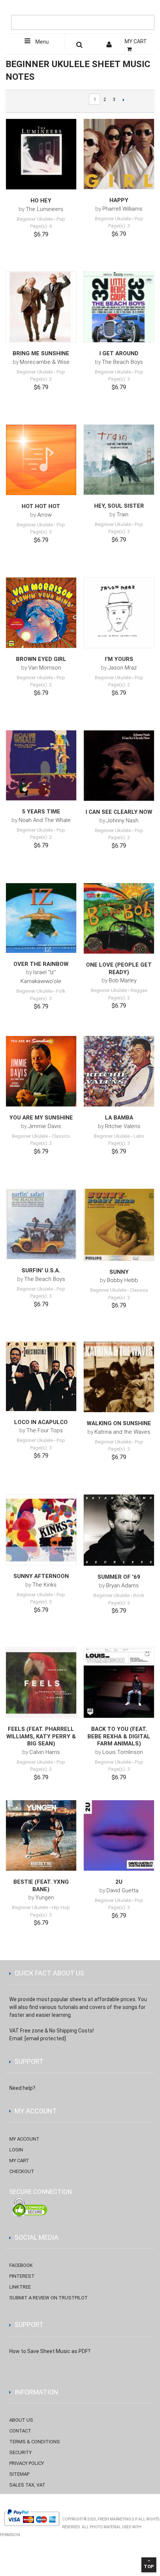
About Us (21, 2420)
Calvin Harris (45, 1752)
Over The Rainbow (41, 964)
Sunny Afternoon (41, 1576)
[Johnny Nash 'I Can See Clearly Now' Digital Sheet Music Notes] (119, 766)
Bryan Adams (122, 1585)
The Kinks (44, 1585)
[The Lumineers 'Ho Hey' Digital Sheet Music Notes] (41, 154)
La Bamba (119, 1118)
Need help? (22, 2088)
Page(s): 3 (119, 226)
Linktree (20, 2287)
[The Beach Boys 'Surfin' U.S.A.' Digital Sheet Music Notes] (41, 1224)
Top (149, 2566)
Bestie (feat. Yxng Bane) (41, 1886)
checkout (22, 2171)
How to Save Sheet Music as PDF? (50, 2351)
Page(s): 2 (41, 379)
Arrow (44, 515)
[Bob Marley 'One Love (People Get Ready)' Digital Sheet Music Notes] (119, 918)
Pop (61, 219)
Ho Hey (41, 201)
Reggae (139, 990)
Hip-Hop (61, 1907)
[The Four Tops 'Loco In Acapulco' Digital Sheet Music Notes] (41, 1376)
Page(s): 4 (41, 226)
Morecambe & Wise (45, 362)
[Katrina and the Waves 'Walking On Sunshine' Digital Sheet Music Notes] (119, 1377)
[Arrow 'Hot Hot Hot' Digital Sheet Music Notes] (41, 460)
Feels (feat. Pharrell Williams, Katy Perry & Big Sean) (41, 1736)
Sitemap (19, 2474)
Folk (61, 991)
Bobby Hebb (122, 1280)
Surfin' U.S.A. (41, 1270)
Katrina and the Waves (122, 1432)
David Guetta (122, 1890)
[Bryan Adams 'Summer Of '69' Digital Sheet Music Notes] (119, 1530)
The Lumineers (44, 209)
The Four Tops (45, 1430)
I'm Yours (119, 659)
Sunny (119, 1272)
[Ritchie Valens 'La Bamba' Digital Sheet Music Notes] (119, 1071)
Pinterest (22, 2276)
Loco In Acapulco (41, 1422)
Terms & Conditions (35, 2442)
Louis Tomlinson (123, 1752)
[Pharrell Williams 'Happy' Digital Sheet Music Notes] (119, 154)
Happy (119, 200)
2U (119, 1882)
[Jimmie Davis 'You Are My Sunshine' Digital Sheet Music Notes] (41, 1071)
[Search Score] (80, 46)
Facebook (21, 2265)
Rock (139, 1595)
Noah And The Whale (45, 820)
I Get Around (119, 353)
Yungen (45, 1898)
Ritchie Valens (123, 1126)
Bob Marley (123, 980)
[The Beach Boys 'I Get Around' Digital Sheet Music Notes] (119, 307)
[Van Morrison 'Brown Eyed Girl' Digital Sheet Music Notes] (41, 613)
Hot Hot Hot (41, 506)
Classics (61, 1136)
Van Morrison (45, 668)
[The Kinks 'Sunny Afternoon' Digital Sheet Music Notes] (41, 1530)
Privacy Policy (27, 2463)
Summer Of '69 (119, 1577)
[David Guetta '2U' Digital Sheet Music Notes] (119, 1835)
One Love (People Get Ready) (119, 969)
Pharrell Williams (122, 209)
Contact (20, 2431)
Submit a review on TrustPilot (49, 2298)
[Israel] (41, 918)
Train (122, 514)
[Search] (147, 10)
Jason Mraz (122, 668)
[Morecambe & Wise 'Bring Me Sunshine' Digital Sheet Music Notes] (41, 307)
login (16, 2150)
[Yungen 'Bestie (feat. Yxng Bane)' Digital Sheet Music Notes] (41, 1835)
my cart (19, 2161)
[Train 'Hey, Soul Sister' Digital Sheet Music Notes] (119, 460)
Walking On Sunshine (119, 1423)
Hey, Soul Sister (119, 506)
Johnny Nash (122, 821)
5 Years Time (41, 812)
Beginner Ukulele (35, 219)
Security (20, 2452)
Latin (139, 1136)
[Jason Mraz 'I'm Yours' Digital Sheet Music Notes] (119, 613)
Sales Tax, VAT (27, 2485)
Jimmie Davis (44, 1126)
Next (123, 100)
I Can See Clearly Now (119, 812)
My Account (24, 2139)
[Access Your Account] (110, 46)
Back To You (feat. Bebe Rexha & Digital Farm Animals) (119, 1736)
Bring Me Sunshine (41, 353)
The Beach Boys (122, 362)
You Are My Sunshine (41, 1118)
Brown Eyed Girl (41, 659)
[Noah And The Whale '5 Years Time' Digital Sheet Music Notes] (41, 765)
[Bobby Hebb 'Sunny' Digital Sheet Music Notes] (119, 1225)
